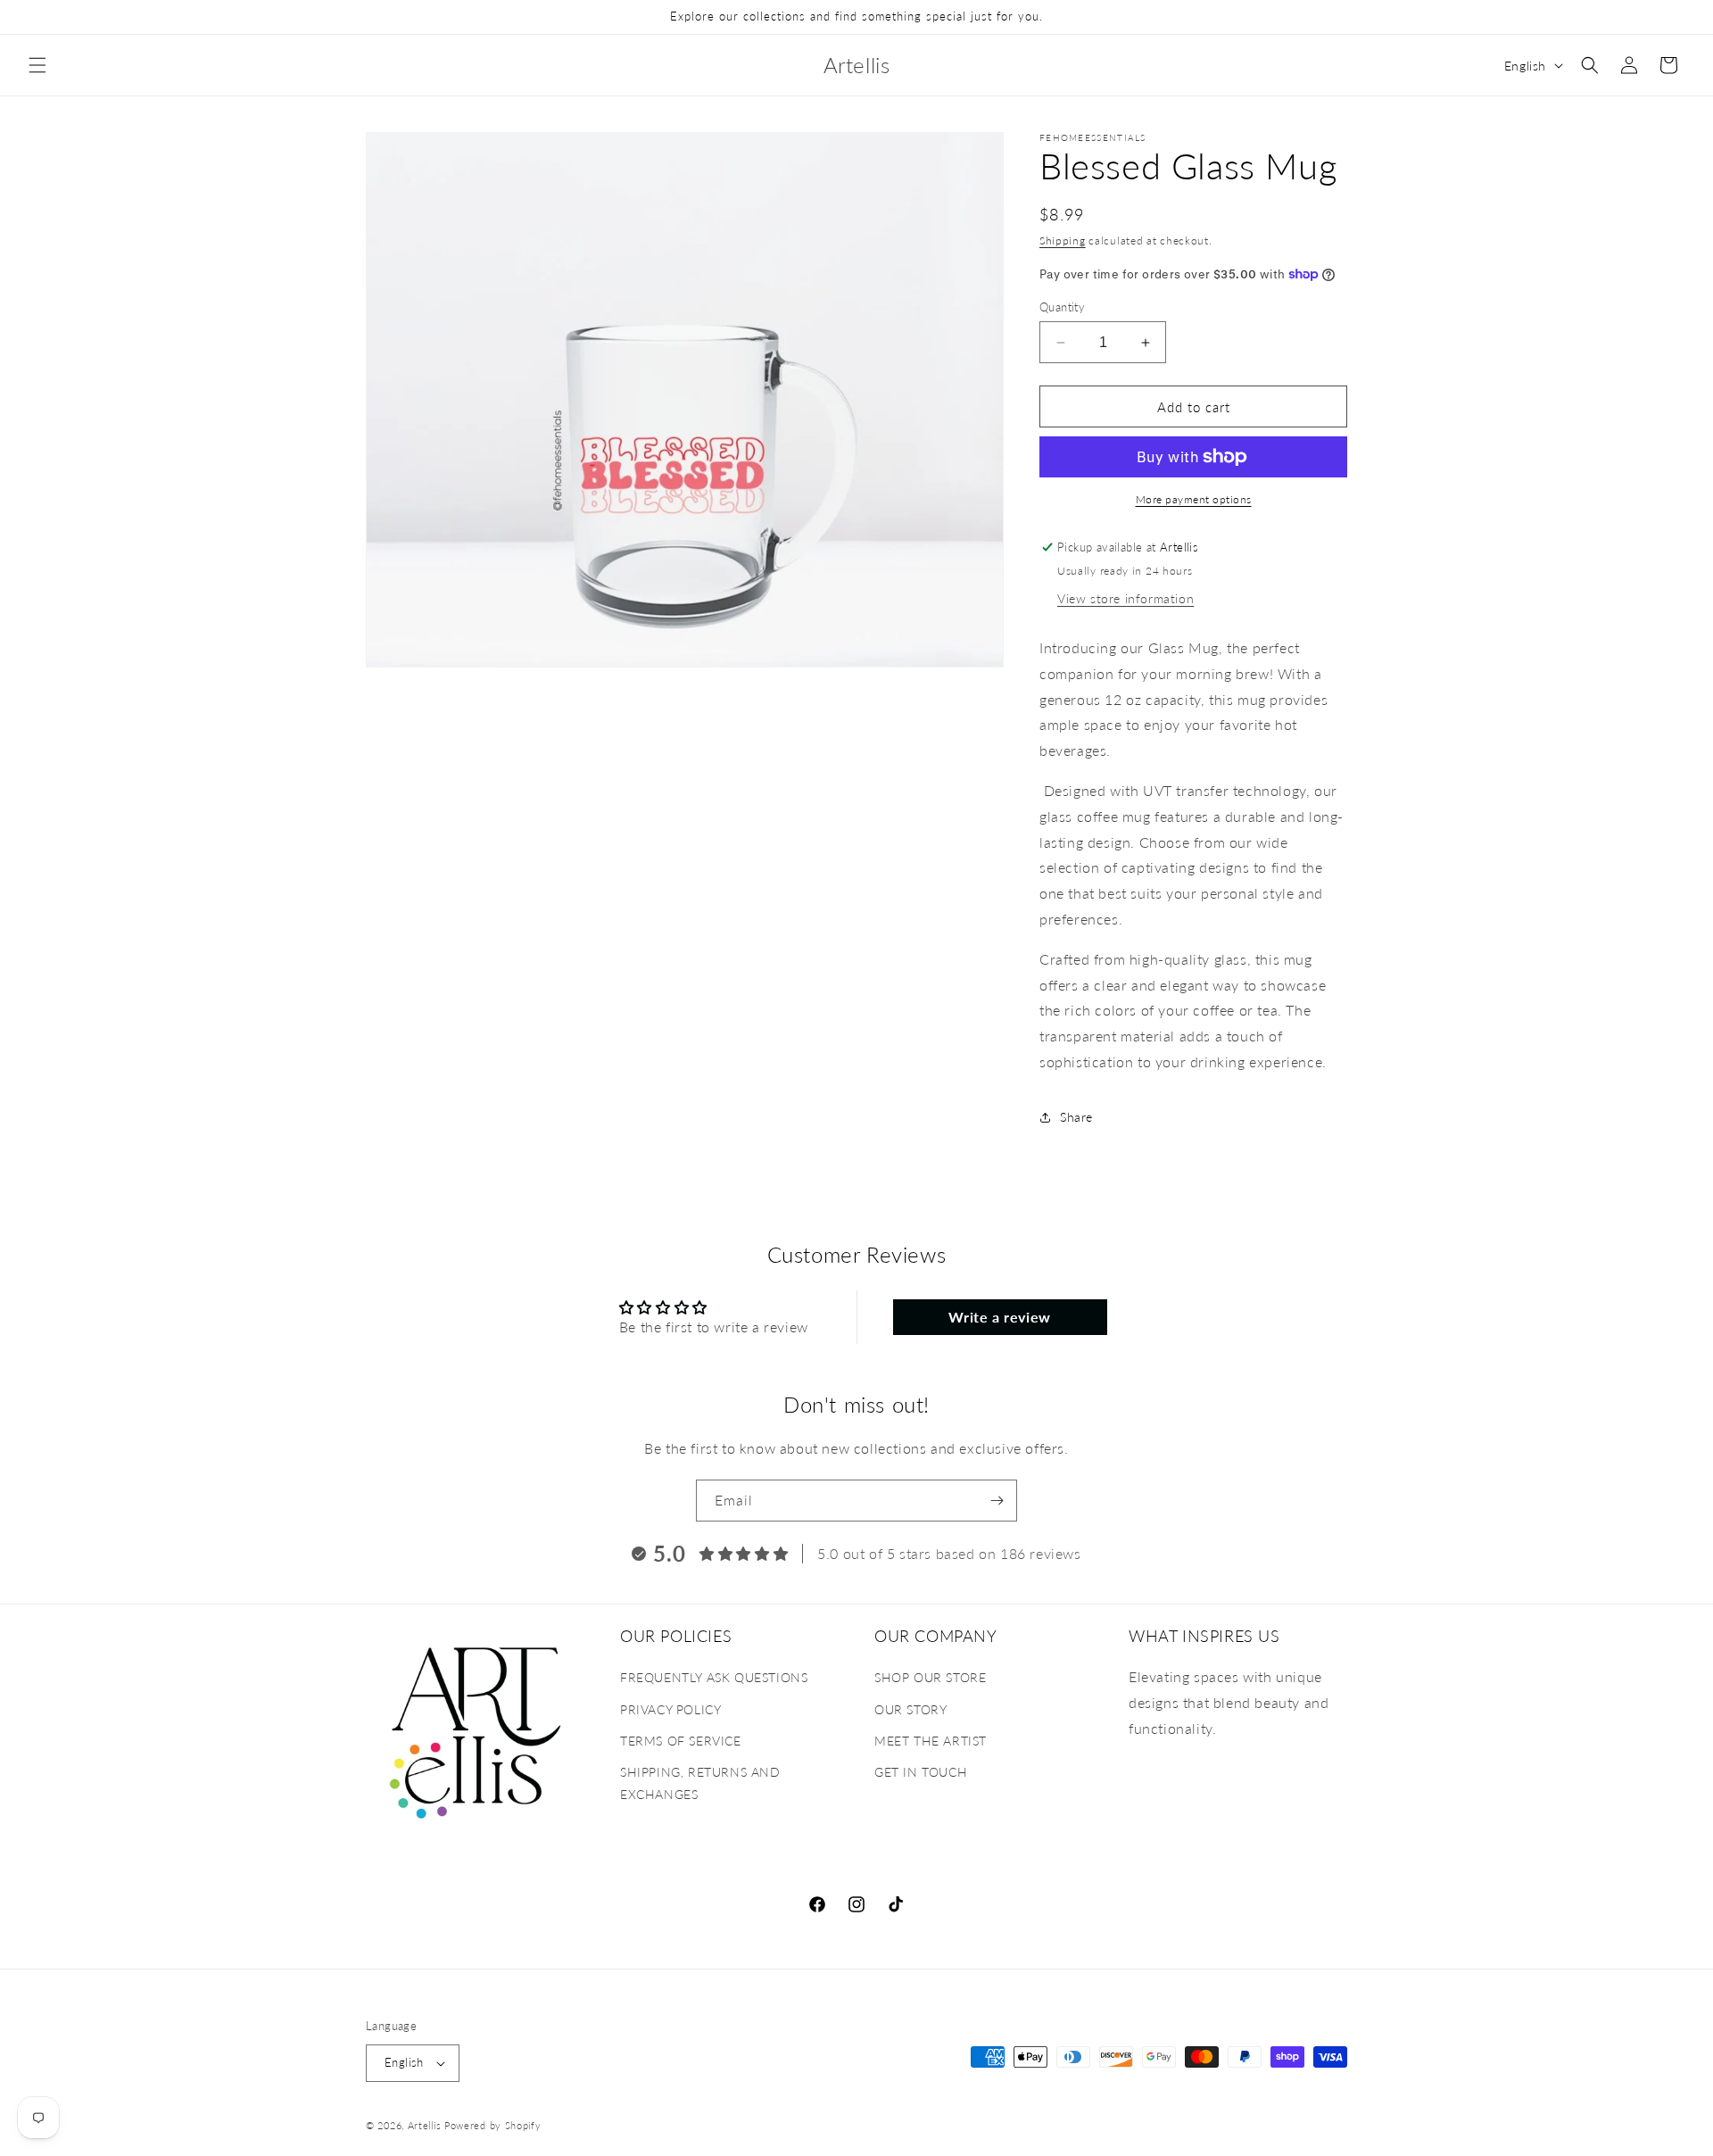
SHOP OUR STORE (930, 1678)
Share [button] (1076, 1117)
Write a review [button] (999, 1317)
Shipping (1063, 240)
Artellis (425, 2125)
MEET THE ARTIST (931, 1741)
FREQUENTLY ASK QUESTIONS (714, 1678)
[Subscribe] (997, 1501)
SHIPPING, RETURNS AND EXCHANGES (700, 1783)
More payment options (1194, 499)
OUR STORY (910, 1709)
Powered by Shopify (493, 2125)
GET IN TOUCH (921, 1772)
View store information (1125, 598)
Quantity (1062, 307)
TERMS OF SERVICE (681, 1741)
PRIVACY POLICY (670, 1709)
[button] (37, 65)
